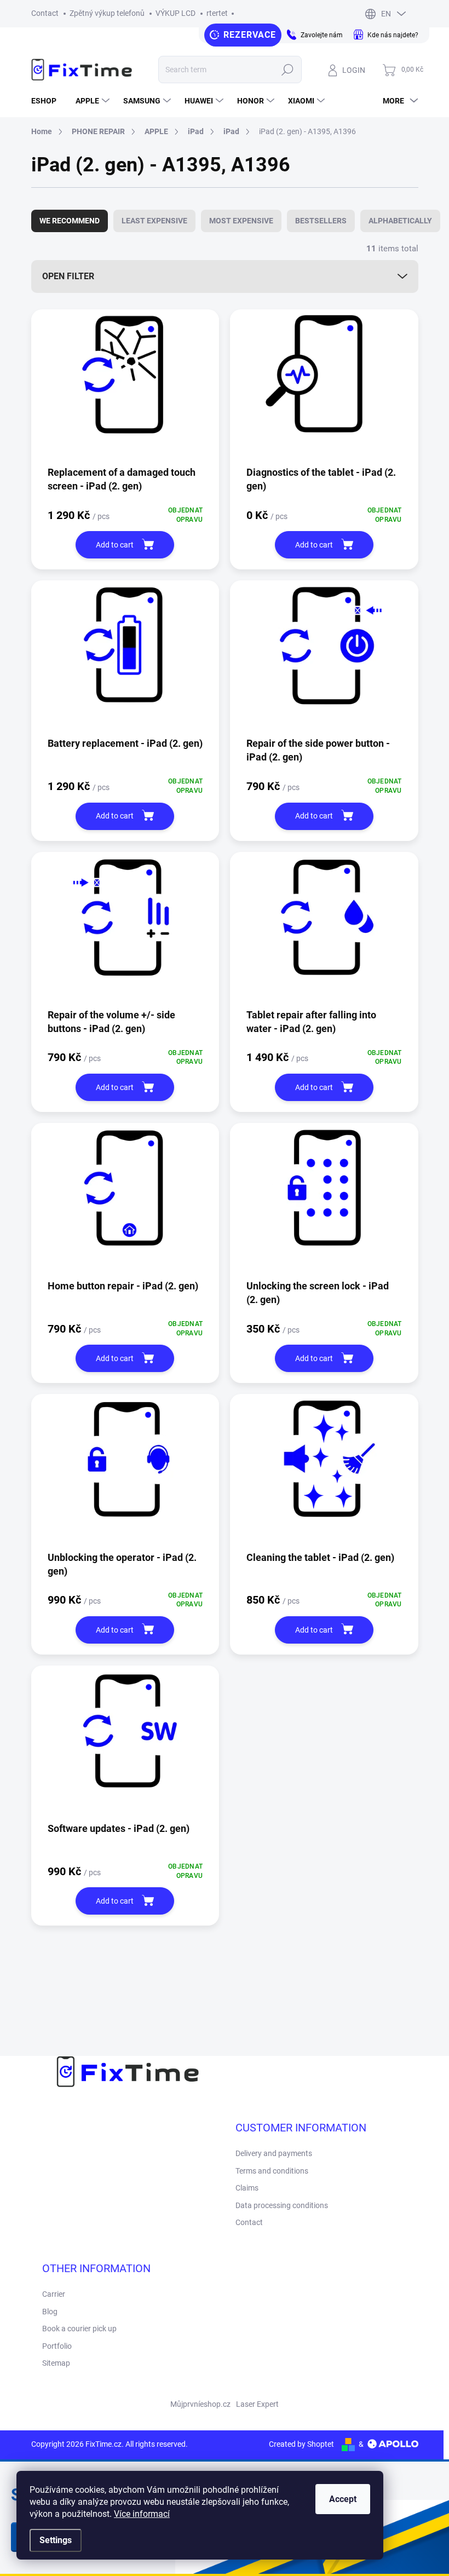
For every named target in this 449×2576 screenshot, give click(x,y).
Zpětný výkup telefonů (107, 13)
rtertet (217, 13)
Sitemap (56, 2363)
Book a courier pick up (79, 2329)
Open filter (68, 276)
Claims (247, 2188)
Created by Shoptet (301, 2444)
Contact (45, 13)
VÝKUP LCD (175, 13)
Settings (56, 2540)
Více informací (142, 2514)
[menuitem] (48, 101)
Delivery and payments (274, 2153)
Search (288, 70)
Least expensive (154, 221)
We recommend (70, 221)
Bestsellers (321, 221)
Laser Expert (257, 2404)
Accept (343, 2499)
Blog (50, 2312)
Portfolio (57, 2346)
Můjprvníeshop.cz (200, 2404)
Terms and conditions (272, 2171)
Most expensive (241, 221)
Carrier (54, 2294)
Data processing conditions (282, 2205)
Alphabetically (400, 221)
